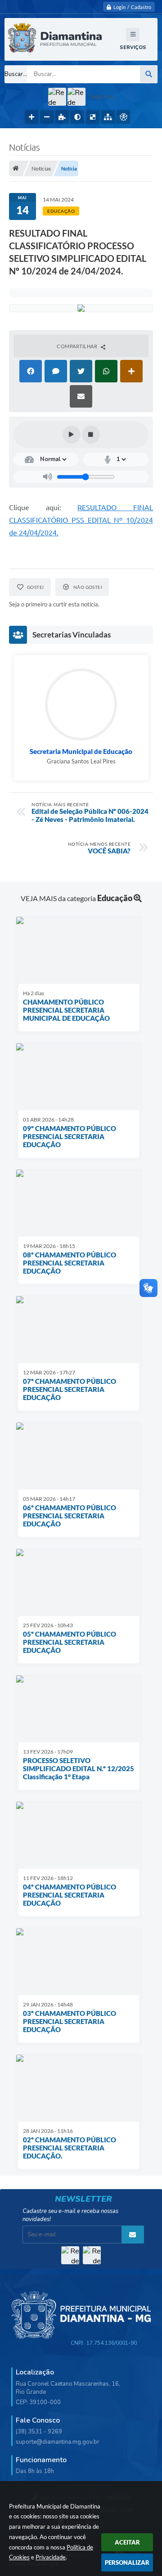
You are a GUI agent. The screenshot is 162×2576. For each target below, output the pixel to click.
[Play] (72, 435)
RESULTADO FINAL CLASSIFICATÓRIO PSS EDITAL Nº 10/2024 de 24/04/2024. (81, 520)
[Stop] (91, 435)
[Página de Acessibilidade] (123, 117)
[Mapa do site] (108, 117)
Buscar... (16, 74)
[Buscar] (148, 74)
